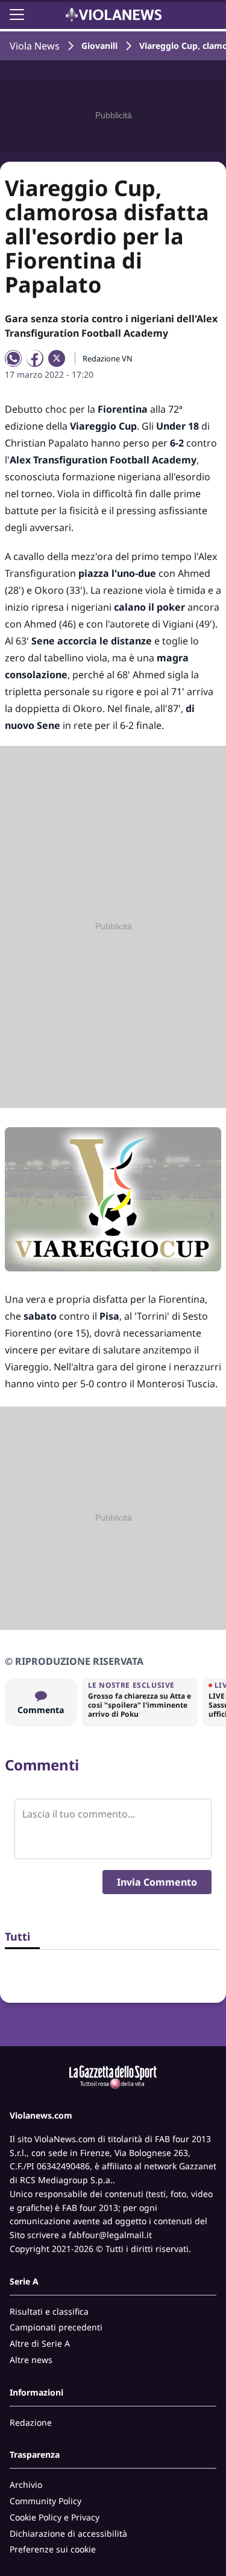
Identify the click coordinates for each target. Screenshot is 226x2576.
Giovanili (99, 46)
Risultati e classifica (49, 2311)
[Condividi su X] (57, 358)
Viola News (35, 46)
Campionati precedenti (56, 2327)
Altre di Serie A (40, 2343)
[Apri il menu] (17, 14)
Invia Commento (157, 1882)
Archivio (26, 2485)
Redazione (31, 2422)
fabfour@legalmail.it (110, 2235)
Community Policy (46, 2501)
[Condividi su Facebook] (35, 358)
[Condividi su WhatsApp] (13, 358)
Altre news (31, 2360)
